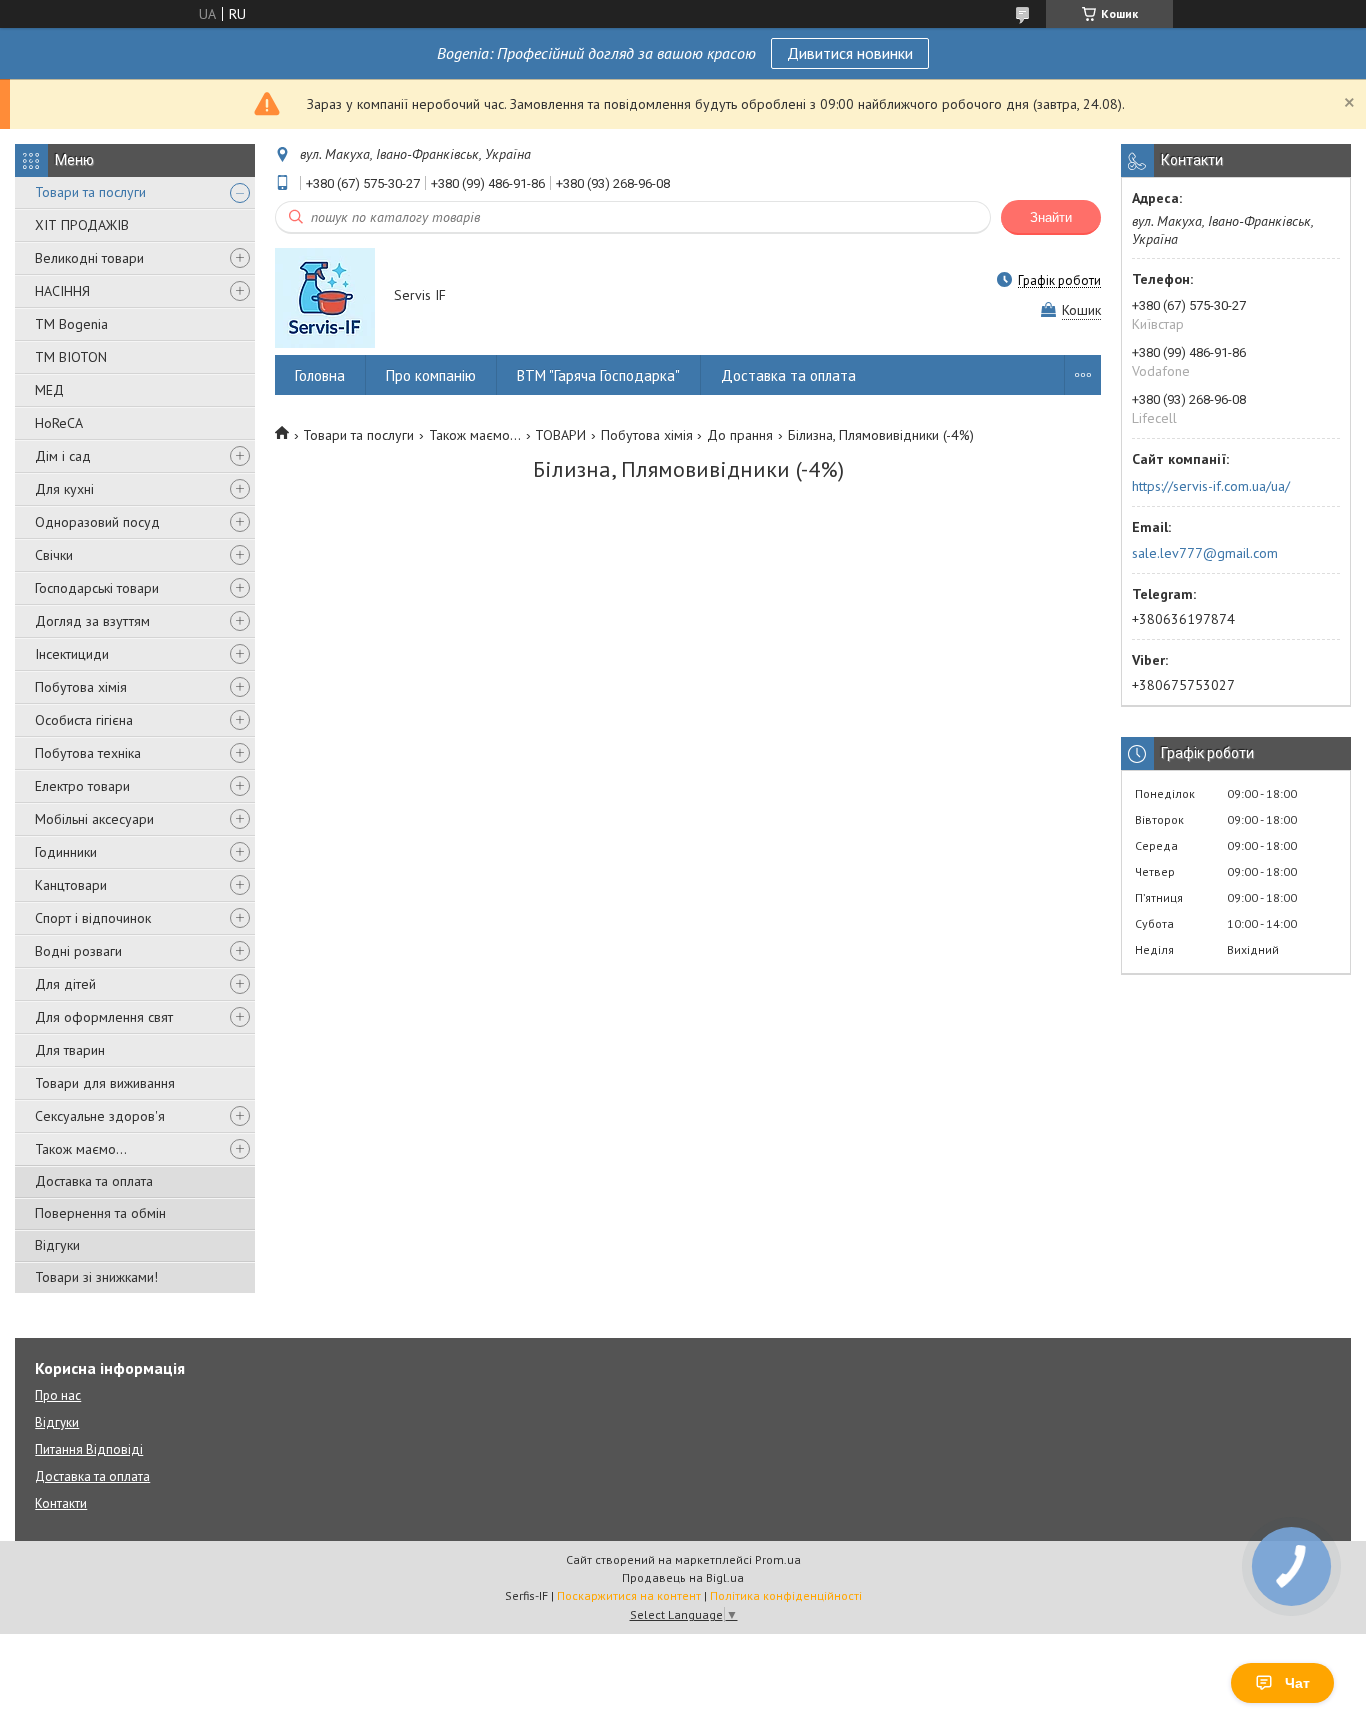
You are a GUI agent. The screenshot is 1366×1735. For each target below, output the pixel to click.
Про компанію (431, 375)
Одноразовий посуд (97, 522)
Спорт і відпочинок (93, 918)
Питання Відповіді (89, 1449)
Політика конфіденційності (786, 1595)
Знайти (1051, 217)
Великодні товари (89, 258)
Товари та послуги (90, 192)
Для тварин (70, 1050)
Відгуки (57, 1245)
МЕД (49, 390)
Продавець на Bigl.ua (683, 1577)
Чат (1297, 1683)
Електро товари (82, 786)
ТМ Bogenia (71, 324)
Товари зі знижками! (96, 1277)
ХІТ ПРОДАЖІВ (82, 225)
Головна (320, 375)
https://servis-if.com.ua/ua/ (1211, 486)
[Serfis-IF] (325, 297)
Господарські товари (97, 588)
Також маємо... (81, 1149)
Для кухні (64, 489)
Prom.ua (778, 1559)
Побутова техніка (88, 753)
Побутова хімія (81, 687)
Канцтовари (71, 885)
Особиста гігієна (84, 720)
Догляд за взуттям (92, 621)
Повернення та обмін (100, 1213)
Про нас (58, 1395)
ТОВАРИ (560, 435)
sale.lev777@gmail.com (1205, 553)
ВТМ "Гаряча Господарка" (598, 375)
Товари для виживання (105, 1083)
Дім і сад (63, 456)
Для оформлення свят (104, 1017)
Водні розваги (78, 951)
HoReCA (59, 423)
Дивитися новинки (850, 53)
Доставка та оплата (94, 1181)
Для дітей (65, 984)
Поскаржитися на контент (629, 1595)
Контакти (61, 1503)
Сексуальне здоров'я (100, 1116)
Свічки (54, 555)
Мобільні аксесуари (94, 819)
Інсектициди (72, 654)
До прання (740, 435)
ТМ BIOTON (71, 357)
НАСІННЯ (62, 291)
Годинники (66, 852)
